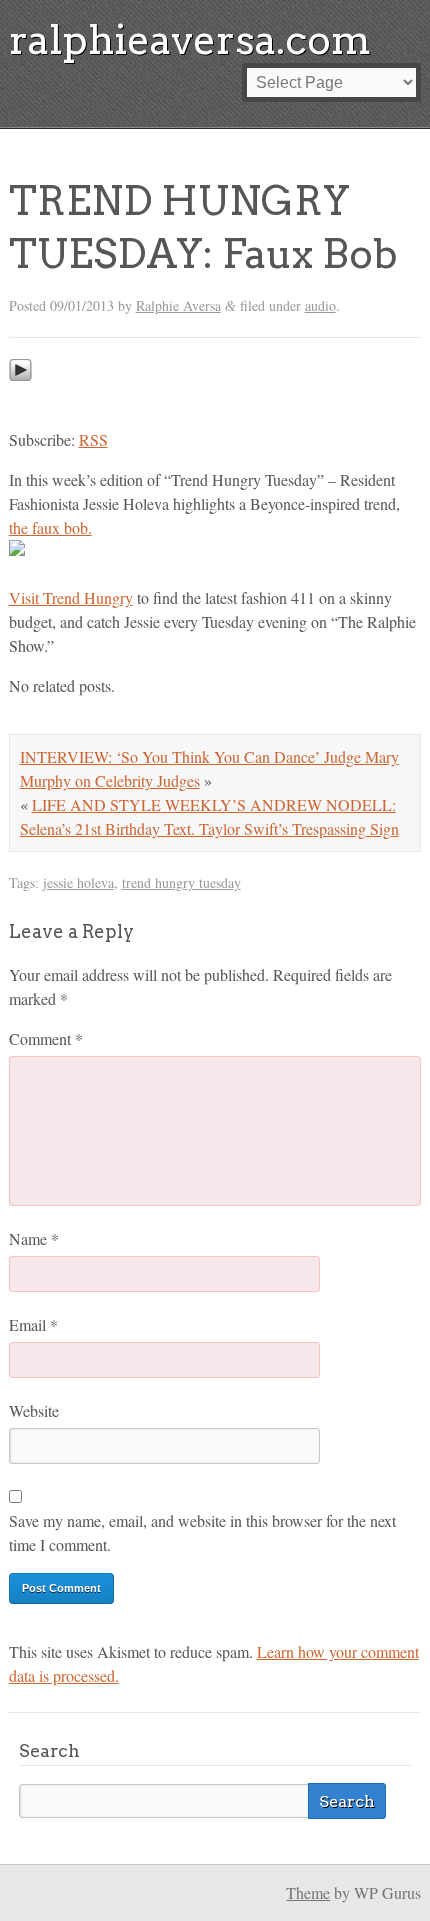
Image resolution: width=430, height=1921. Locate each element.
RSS (93, 439)
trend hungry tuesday (181, 882)
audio (320, 305)
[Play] (20, 399)
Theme (308, 1892)
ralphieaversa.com (190, 40)
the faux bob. (50, 527)
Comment (46, 1038)
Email (33, 1324)
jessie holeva (78, 882)
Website (34, 1410)
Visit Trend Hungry (71, 597)
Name (34, 1238)
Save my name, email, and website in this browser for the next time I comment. (202, 1532)
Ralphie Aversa (178, 305)
